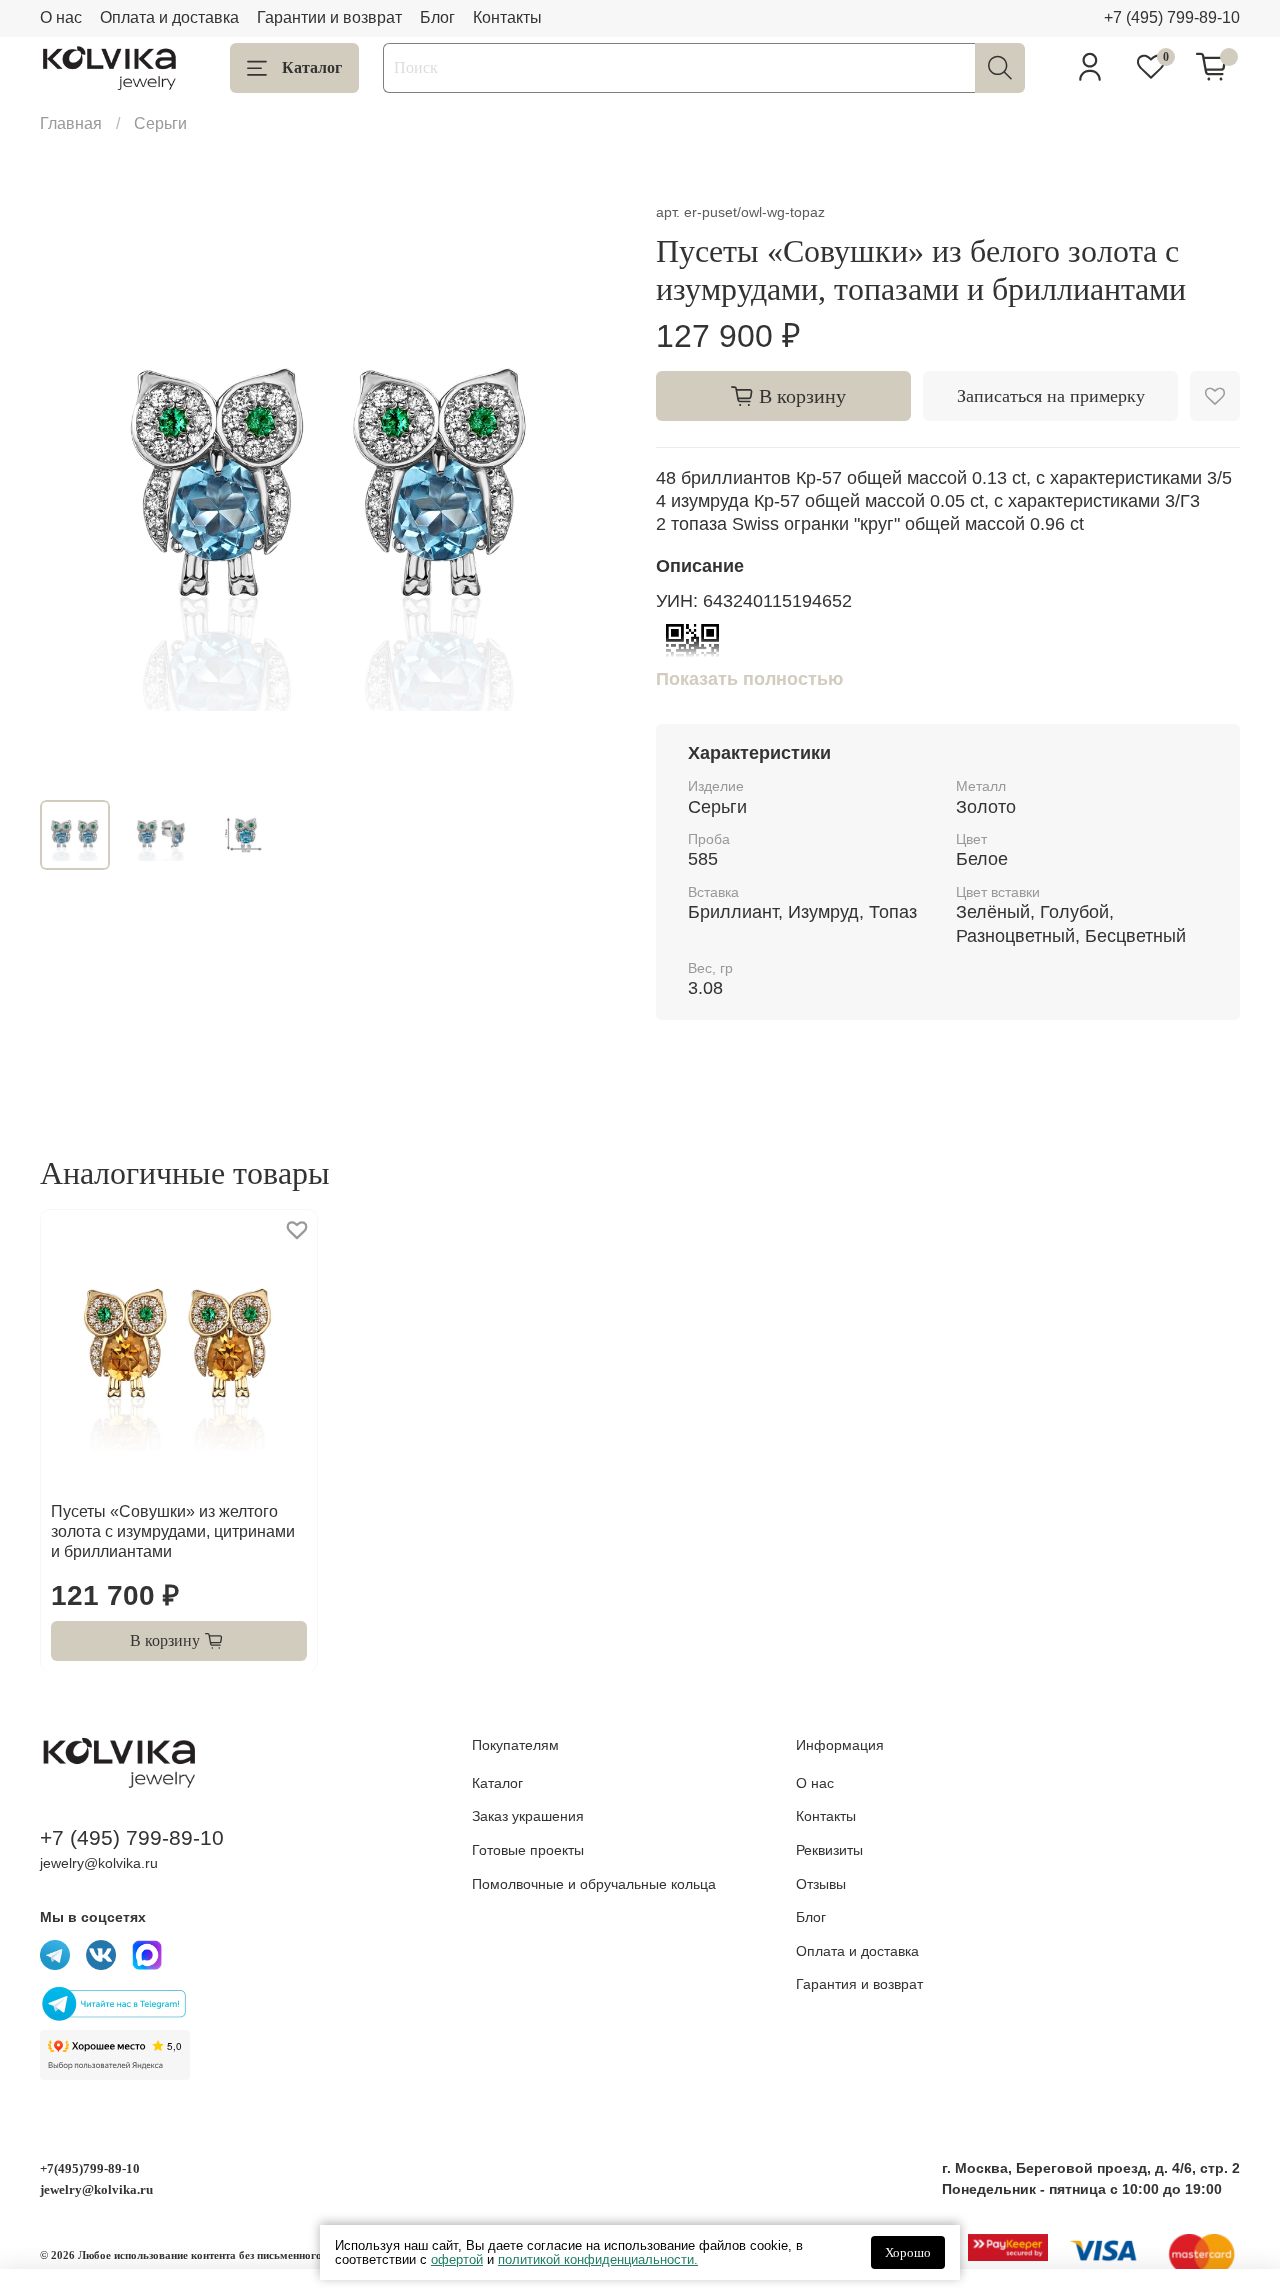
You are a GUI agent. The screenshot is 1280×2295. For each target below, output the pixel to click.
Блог (437, 17)
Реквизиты (829, 1850)
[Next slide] (592, 492)
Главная (71, 123)
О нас (61, 17)
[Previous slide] (72, 492)
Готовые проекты (528, 1850)
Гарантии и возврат (329, 17)
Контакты (507, 17)
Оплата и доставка (169, 17)
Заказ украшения (528, 1816)
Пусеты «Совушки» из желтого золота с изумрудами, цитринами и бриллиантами (173, 1530)
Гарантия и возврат (859, 1984)
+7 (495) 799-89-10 (1172, 17)
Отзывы (821, 1884)
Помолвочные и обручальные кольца (594, 1884)
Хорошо (908, 2252)
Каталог (312, 67)
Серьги (160, 123)
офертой (457, 2259)
